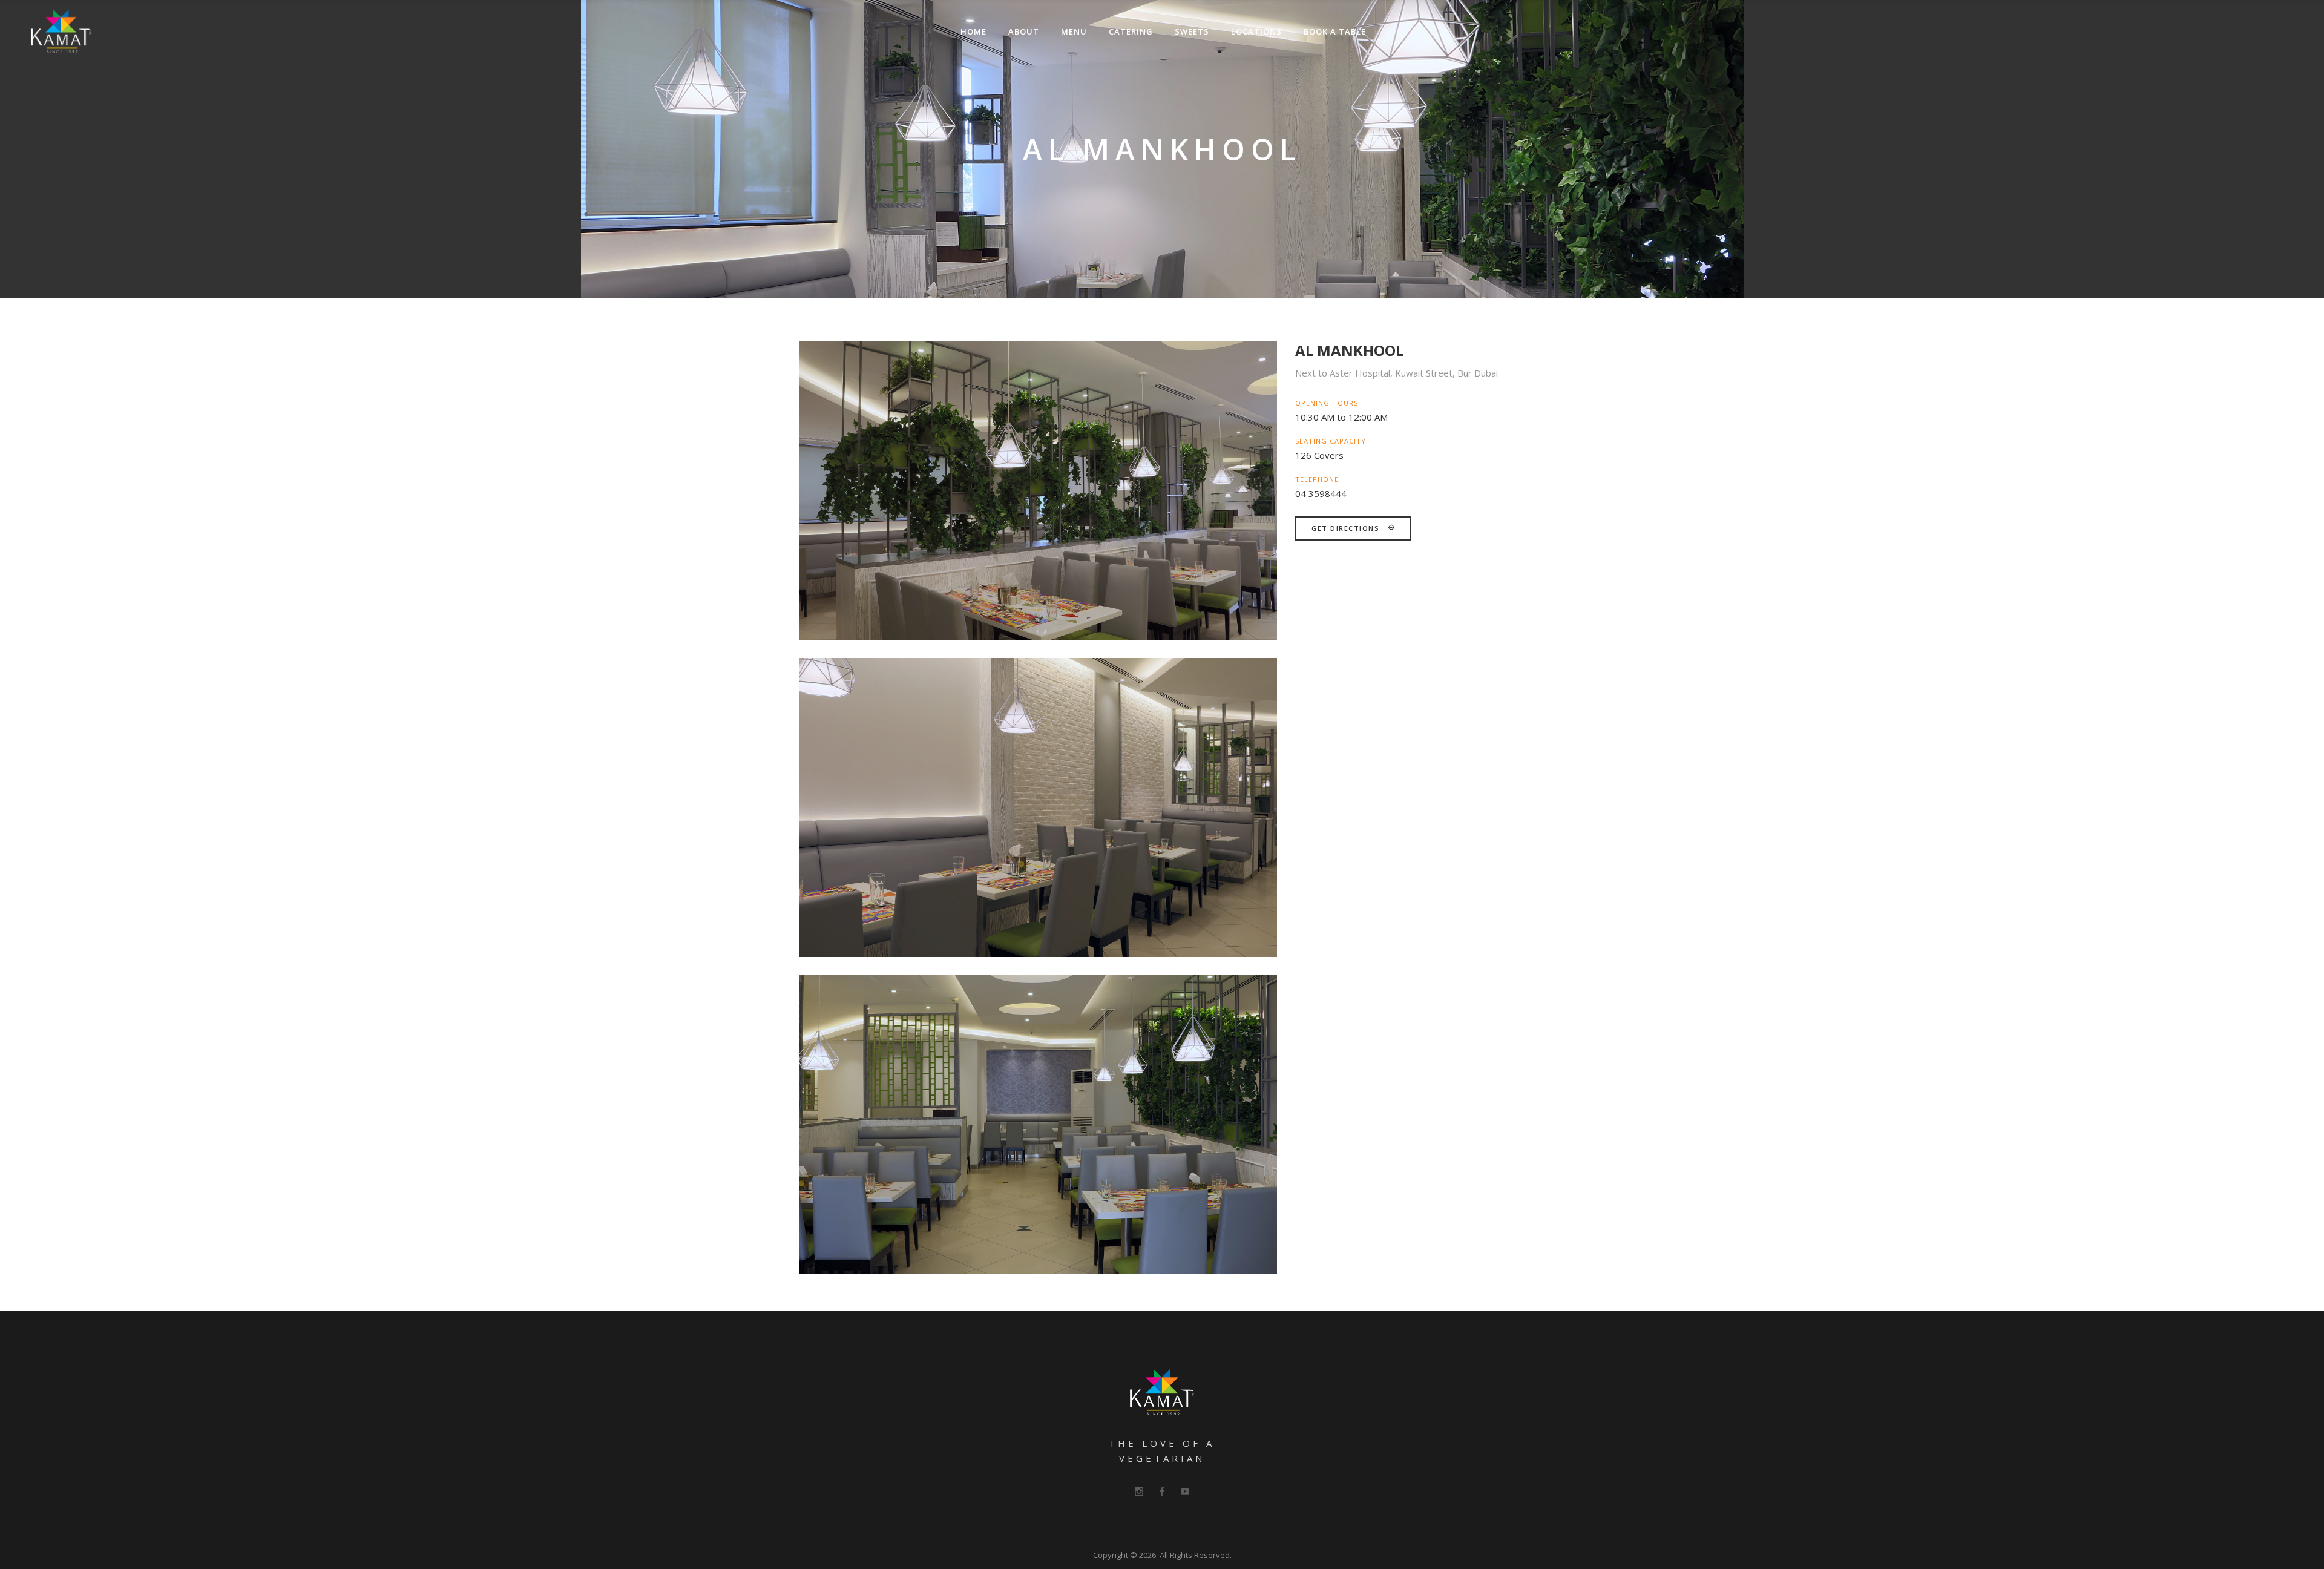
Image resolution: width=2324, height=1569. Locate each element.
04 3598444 (1321, 493)
